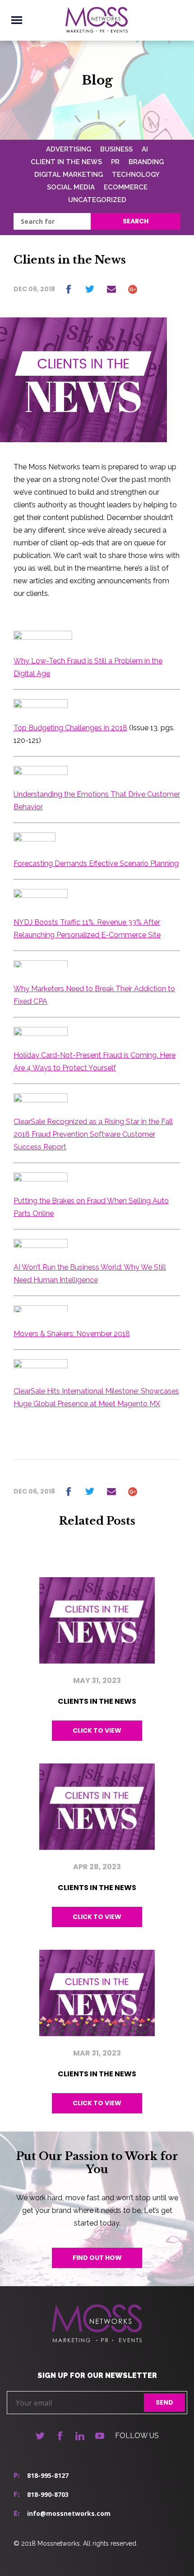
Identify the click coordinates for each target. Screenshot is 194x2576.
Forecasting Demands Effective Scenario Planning (96, 863)
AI (145, 149)
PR (115, 162)
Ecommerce (126, 187)
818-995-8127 (48, 2475)
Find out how (97, 2258)
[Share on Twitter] (90, 289)
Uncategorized (97, 200)
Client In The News (66, 162)
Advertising (69, 149)
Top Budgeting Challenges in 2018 (70, 728)
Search (136, 221)
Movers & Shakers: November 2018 (72, 1334)
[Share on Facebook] (69, 289)
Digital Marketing (69, 175)
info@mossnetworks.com (69, 2513)
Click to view (97, 1730)
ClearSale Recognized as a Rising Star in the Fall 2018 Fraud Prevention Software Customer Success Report (93, 1134)
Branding (146, 162)
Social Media (71, 187)
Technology (136, 175)
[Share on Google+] (133, 289)
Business (116, 149)
